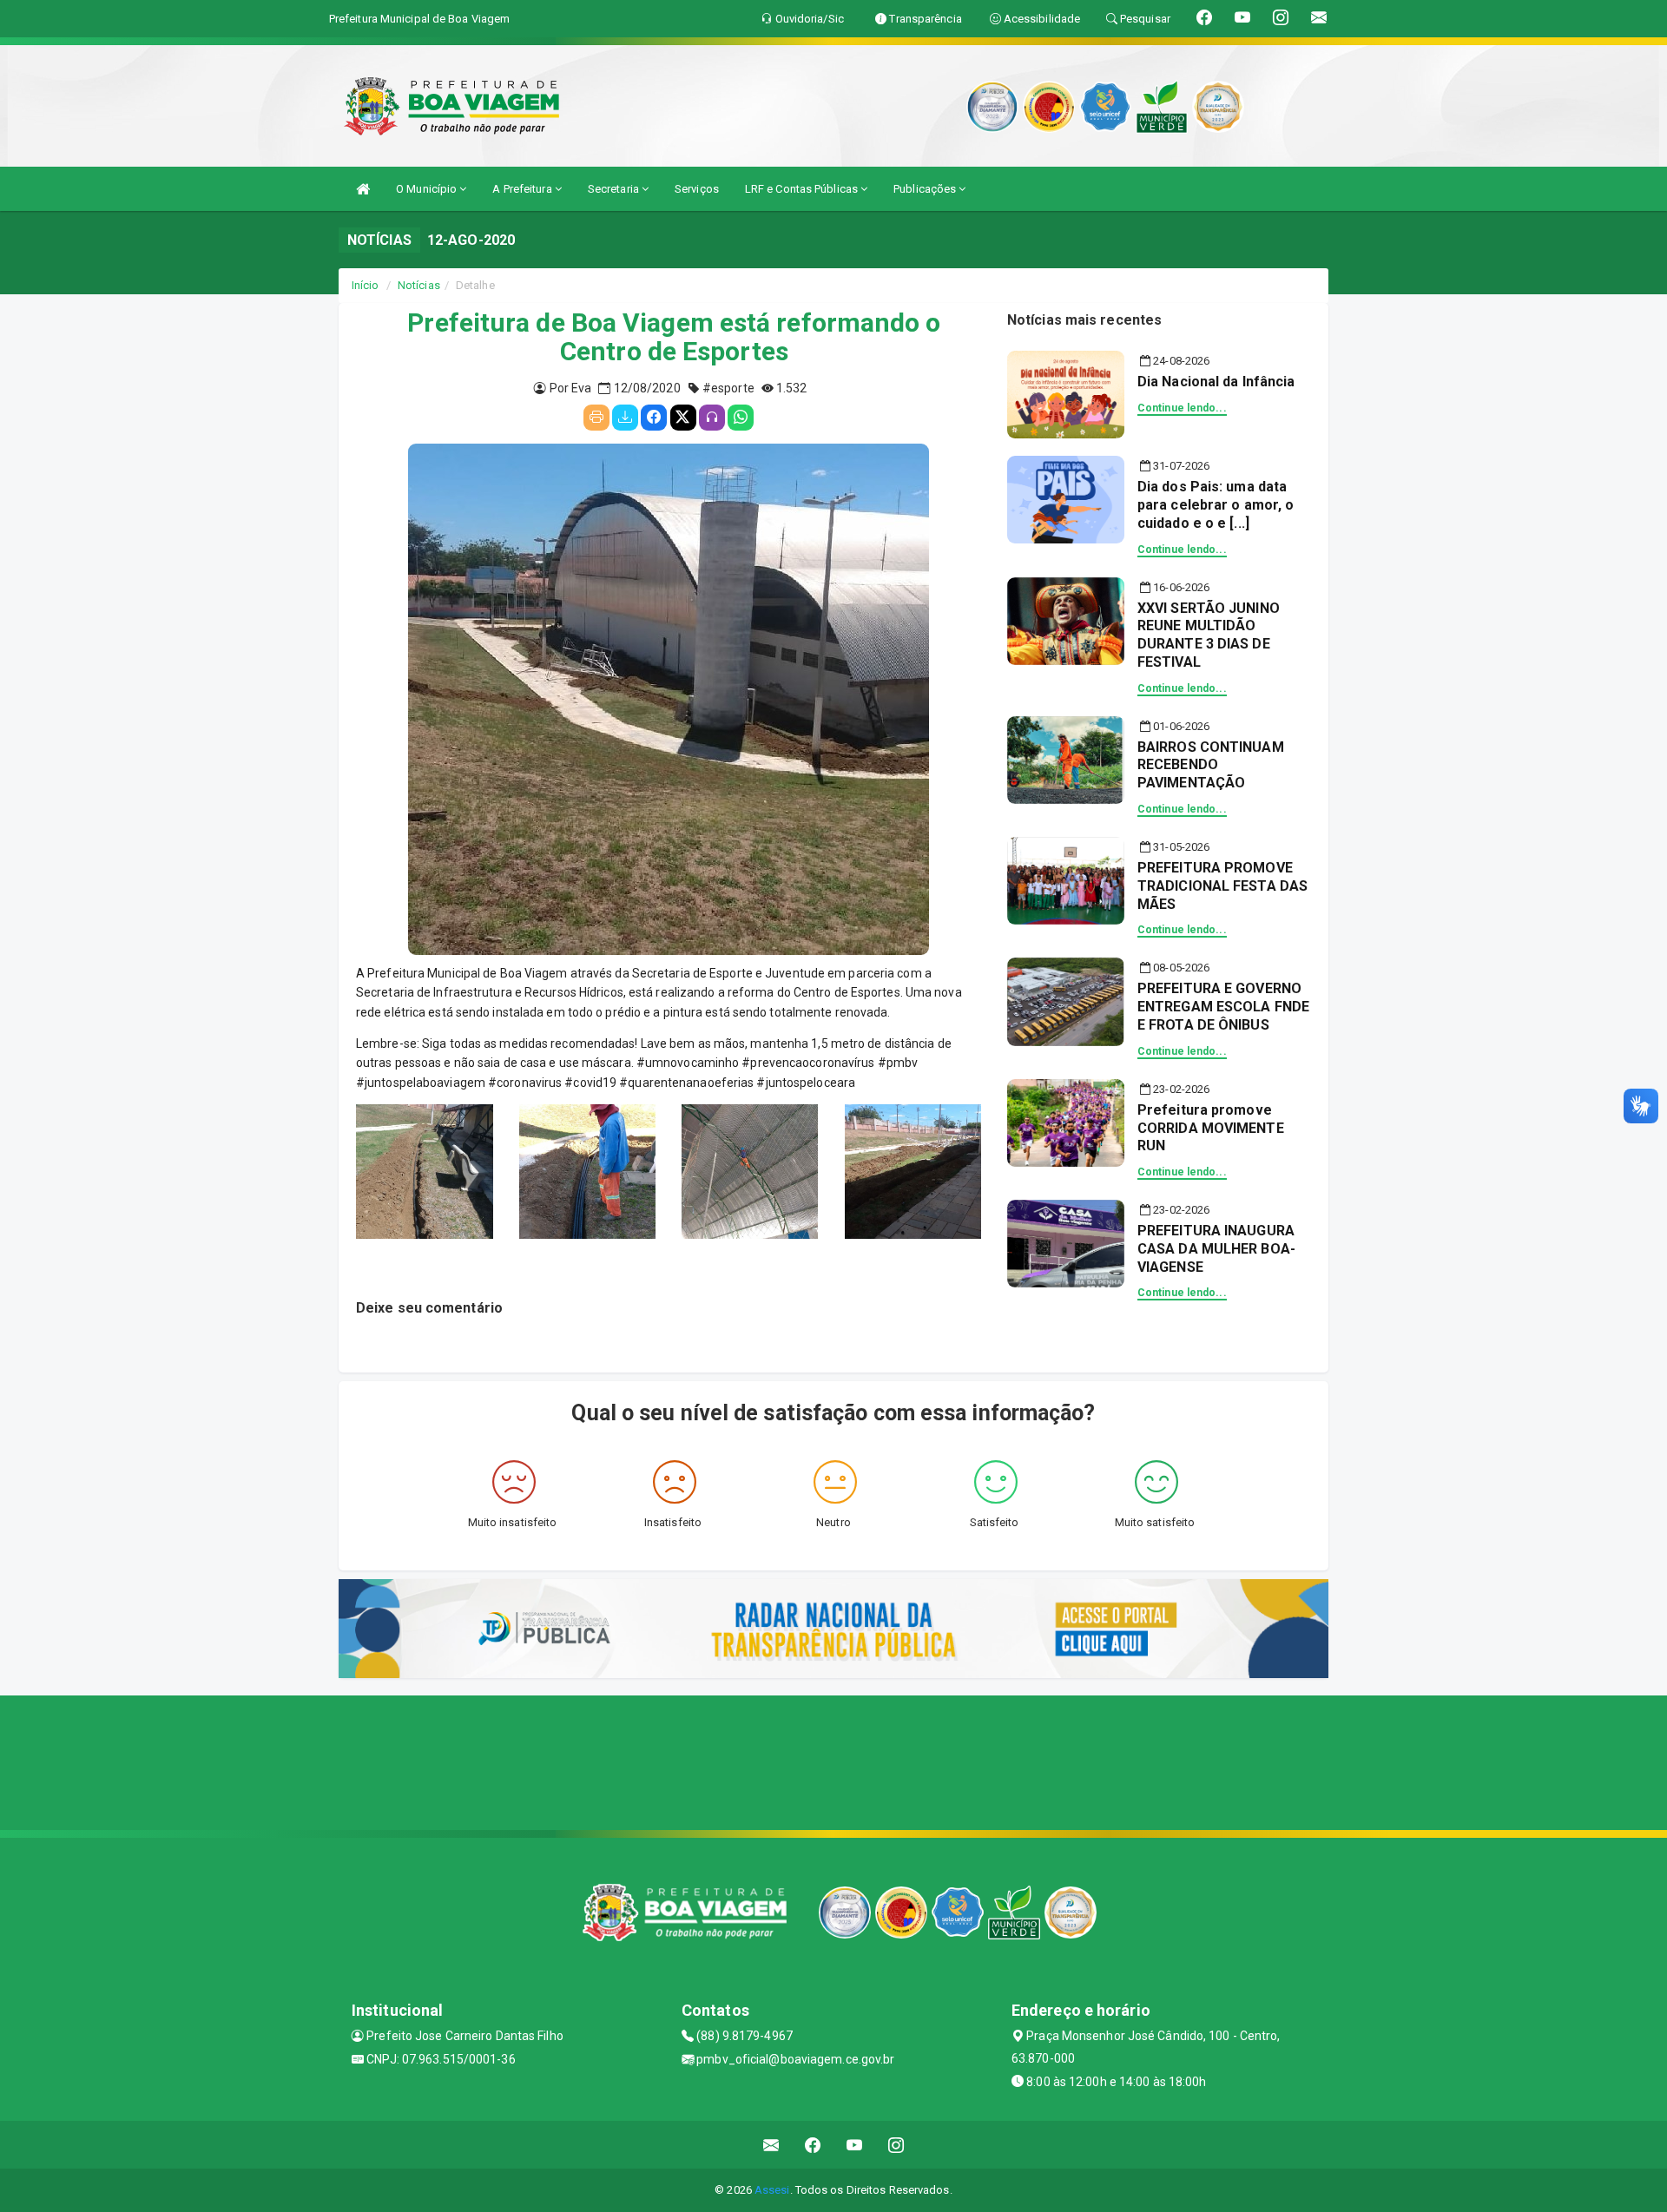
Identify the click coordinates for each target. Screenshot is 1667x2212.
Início (366, 285)
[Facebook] (654, 418)
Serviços (697, 189)
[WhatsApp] (741, 418)
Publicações (926, 189)
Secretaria (615, 189)
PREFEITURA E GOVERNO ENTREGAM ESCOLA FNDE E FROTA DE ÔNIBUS (1223, 1007)
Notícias (419, 285)
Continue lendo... (1182, 408)
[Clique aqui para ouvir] (712, 418)
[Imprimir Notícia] (596, 418)
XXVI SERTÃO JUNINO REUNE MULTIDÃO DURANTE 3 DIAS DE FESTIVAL (1209, 635)
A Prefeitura (523, 189)
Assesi (772, 2190)
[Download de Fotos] (625, 418)
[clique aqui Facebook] (813, 2145)
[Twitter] (683, 418)
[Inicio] (363, 189)
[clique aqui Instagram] (896, 2145)
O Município (428, 189)
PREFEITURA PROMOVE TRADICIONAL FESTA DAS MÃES (1222, 886)
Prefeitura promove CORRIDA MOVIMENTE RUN (1211, 1128)
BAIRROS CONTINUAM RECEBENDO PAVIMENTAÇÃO (1211, 765)
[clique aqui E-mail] (771, 2145)
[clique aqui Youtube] (855, 2145)
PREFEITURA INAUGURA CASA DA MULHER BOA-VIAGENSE (1216, 1249)
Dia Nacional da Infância (1216, 382)
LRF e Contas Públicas (803, 189)
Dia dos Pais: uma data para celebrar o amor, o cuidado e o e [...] (1216, 505)
